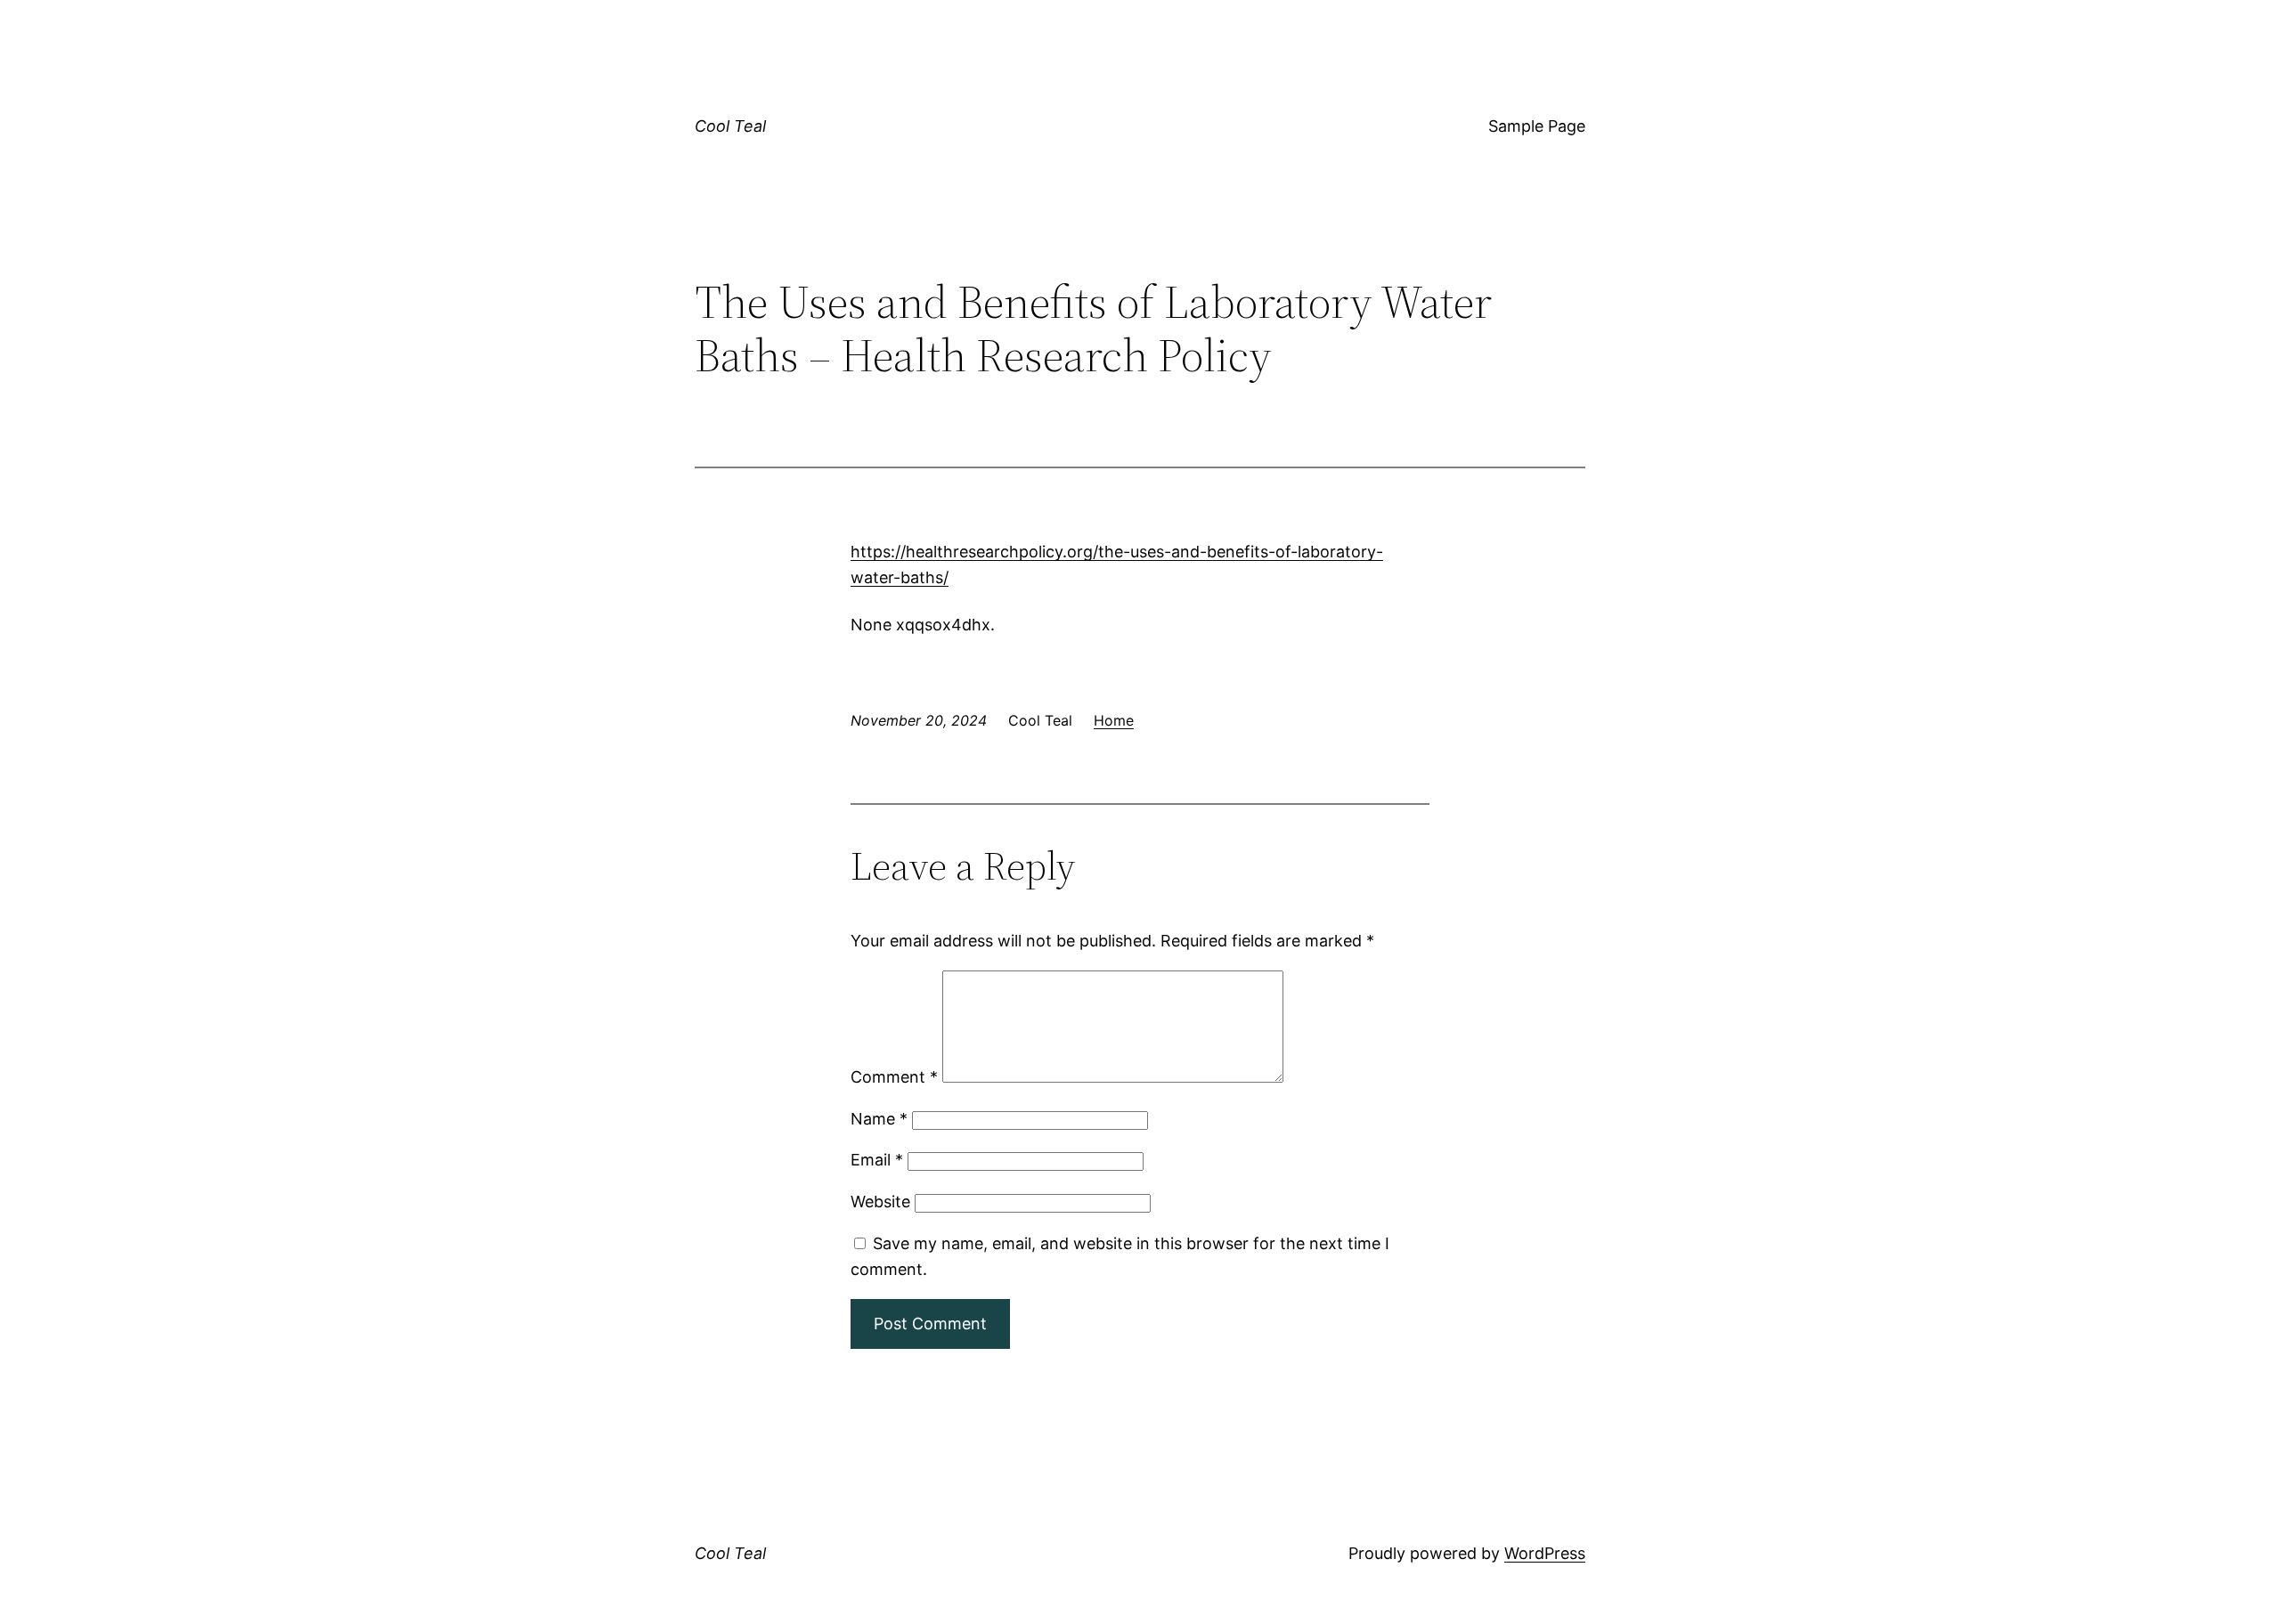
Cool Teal (730, 126)
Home (1114, 720)
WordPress (1545, 1553)
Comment (894, 1077)
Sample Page (1537, 126)
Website (880, 1202)
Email (877, 1160)
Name (879, 1119)
